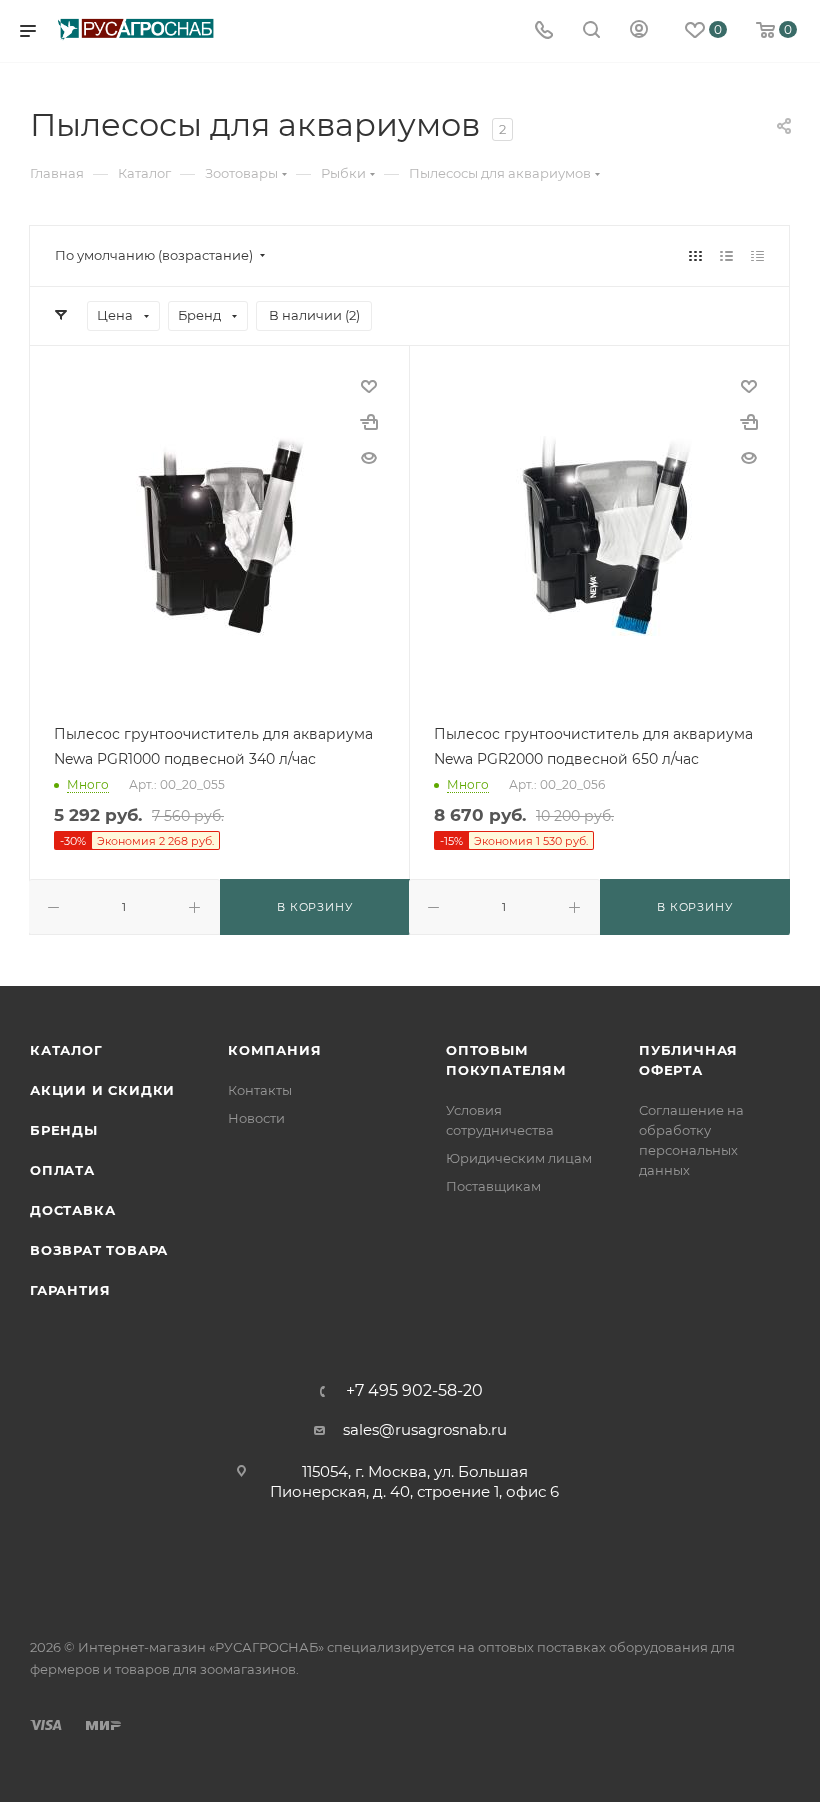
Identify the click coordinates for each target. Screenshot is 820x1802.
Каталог (66, 1050)
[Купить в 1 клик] (369, 422)
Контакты (260, 1090)
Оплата (62, 1170)
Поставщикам (493, 1186)
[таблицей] (757, 255)
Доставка (72, 1210)
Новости (256, 1118)
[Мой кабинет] (639, 31)
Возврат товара (99, 1250)
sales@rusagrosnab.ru (425, 1429)
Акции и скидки (102, 1090)
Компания (274, 1050)
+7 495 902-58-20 (414, 1391)
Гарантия (70, 1290)
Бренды (64, 1130)
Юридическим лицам (519, 1158)
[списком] (726, 255)
